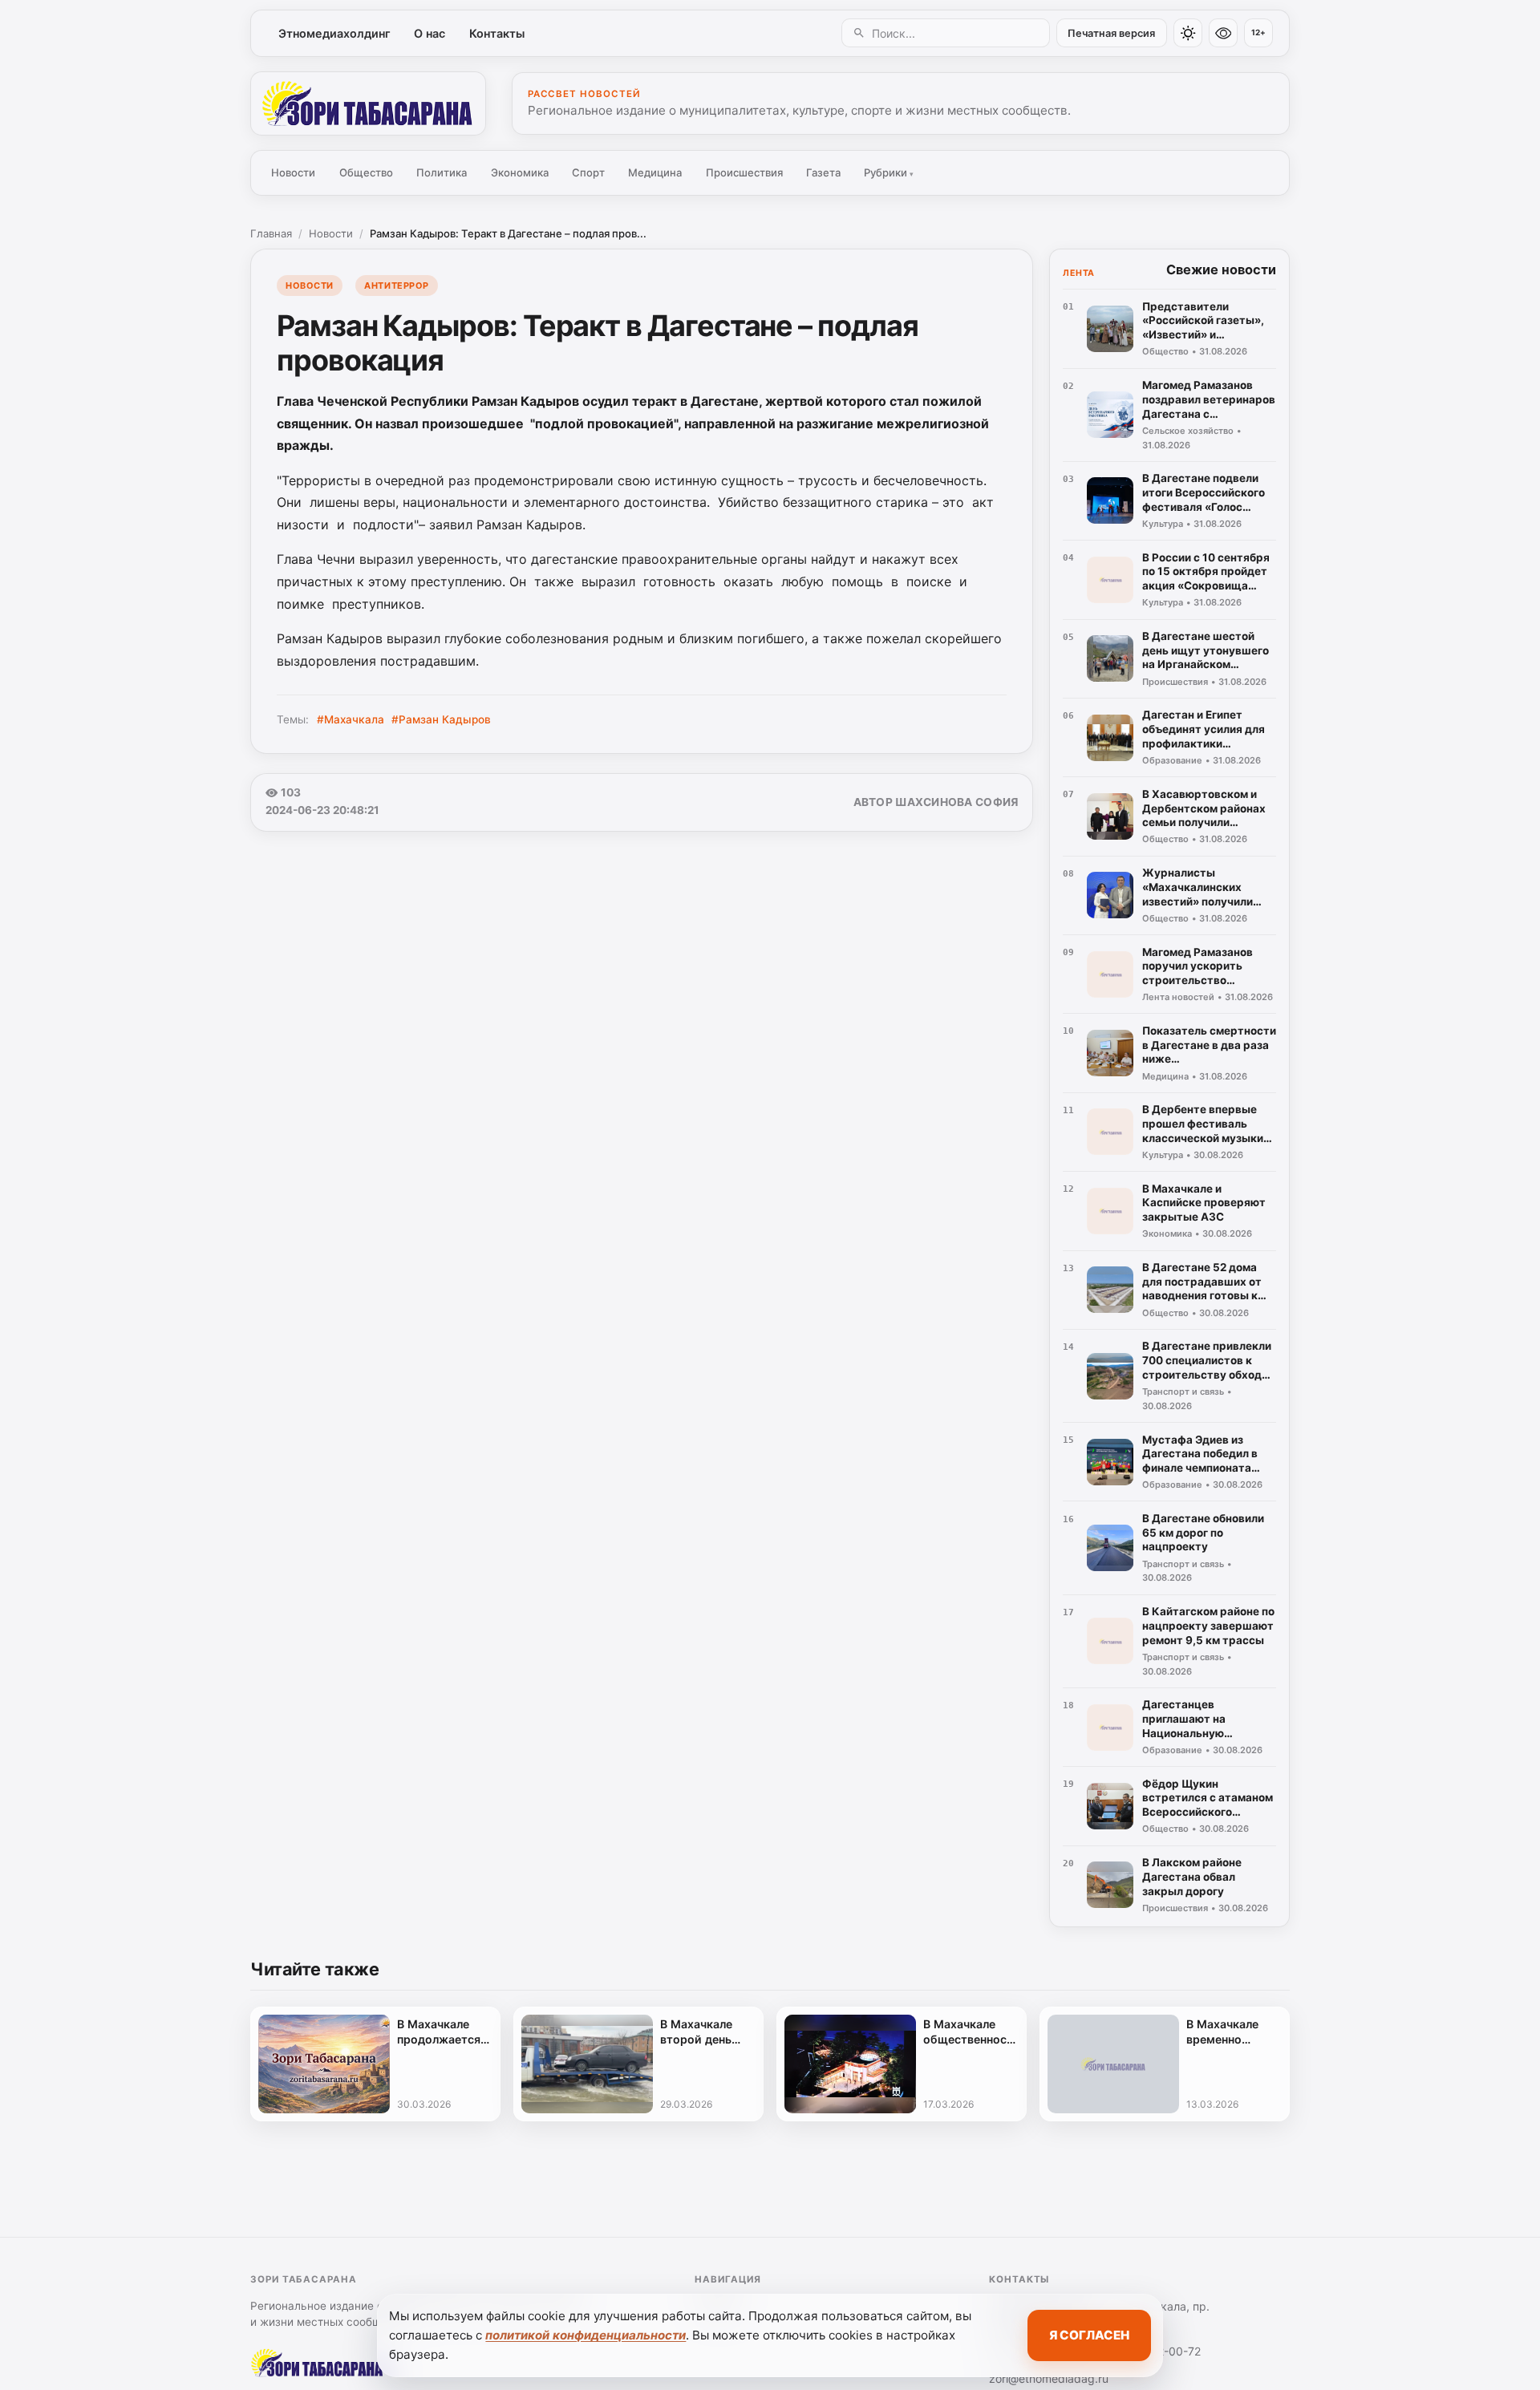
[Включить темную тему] (1188, 33)
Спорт (588, 172)
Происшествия (744, 172)
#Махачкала (351, 719)
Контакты (497, 33)
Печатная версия (1111, 33)
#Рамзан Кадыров (441, 719)
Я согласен (1089, 2335)
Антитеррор (396, 286)
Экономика (520, 172)
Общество (366, 172)
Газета (823, 172)
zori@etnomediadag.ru (1049, 2378)
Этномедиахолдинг (334, 33)
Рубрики (889, 172)
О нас (430, 33)
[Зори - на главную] (368, 103)
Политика (442, 172)
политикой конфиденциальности (586, 2335)
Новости (293, 172)
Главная (271, 233)
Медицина (655, 172)
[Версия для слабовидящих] (1223, 33)
